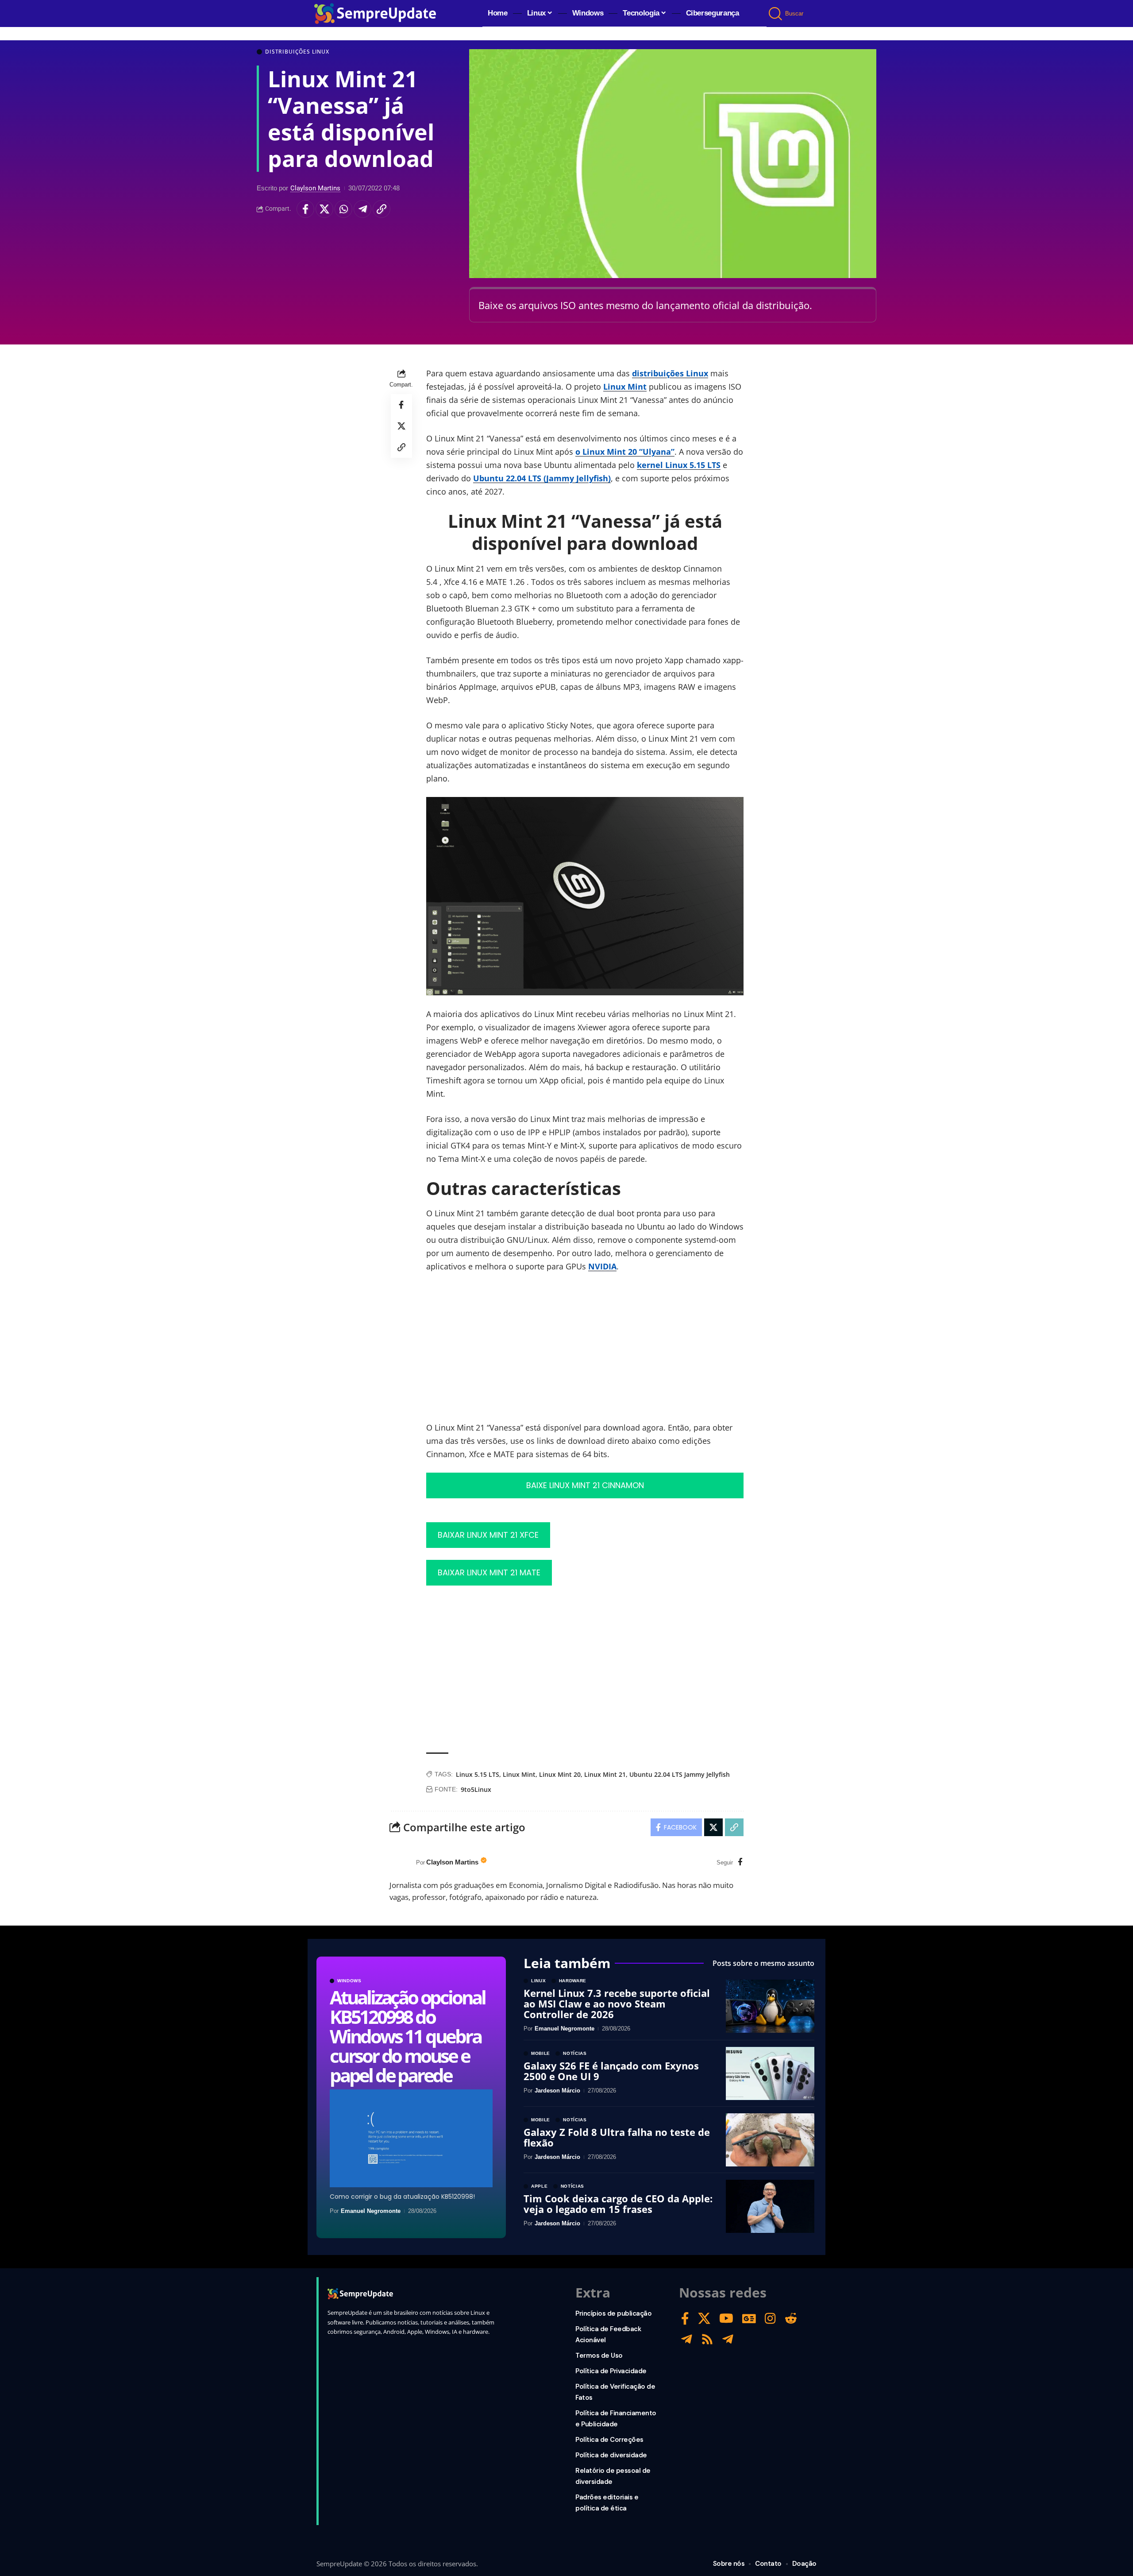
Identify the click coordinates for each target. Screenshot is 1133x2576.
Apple (540, 2186)
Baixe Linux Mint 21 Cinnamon (585, 1485)
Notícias (575, 2054)
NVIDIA (602, 1266)
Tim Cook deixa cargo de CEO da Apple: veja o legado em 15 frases (618, 2204)
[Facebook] (740, 1862)
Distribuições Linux (297, 52)
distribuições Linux (670, 373)
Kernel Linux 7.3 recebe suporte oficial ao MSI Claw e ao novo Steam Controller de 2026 (617, 2004)
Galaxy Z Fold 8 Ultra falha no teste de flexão (617, 2137)
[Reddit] (791, 2319)
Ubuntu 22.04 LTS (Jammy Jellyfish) (542, 478)
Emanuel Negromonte (371, 2211)
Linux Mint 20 (560, 1774)
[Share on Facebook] (305, 209)
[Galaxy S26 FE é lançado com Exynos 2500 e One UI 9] (770, 2073)
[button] (776, 14)
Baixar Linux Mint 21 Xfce (488, 1535)
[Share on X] (324, 209)
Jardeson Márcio (557, 2091)
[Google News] (749, 2319)
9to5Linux (476, 1789)
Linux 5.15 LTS (478, 1774)
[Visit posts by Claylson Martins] (401, 1863)
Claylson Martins (315, 188)
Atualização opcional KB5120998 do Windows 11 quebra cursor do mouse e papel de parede (407, 2036)
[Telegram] (687, 2339)
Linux (539, 1981)
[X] (704, 2319)
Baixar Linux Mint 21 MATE (489, 1572)
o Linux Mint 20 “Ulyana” (625, 452)
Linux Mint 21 (605, 1774)
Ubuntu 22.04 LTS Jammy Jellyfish (680, 1774)
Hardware (573, 1981)
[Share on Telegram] (362, 209)
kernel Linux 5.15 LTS (679, 465)
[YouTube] (726, 2319)
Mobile (541, 2054)
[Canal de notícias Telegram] (728, 2339)
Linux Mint (625, 387)
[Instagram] (770, 2319)
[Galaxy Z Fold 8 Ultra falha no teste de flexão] (770, 2140)
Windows (349, 1981)
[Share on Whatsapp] (343, 209)
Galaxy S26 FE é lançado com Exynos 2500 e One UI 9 (611, 2071)
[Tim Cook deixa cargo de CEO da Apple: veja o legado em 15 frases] (770, 2206)
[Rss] (707, 2339)
